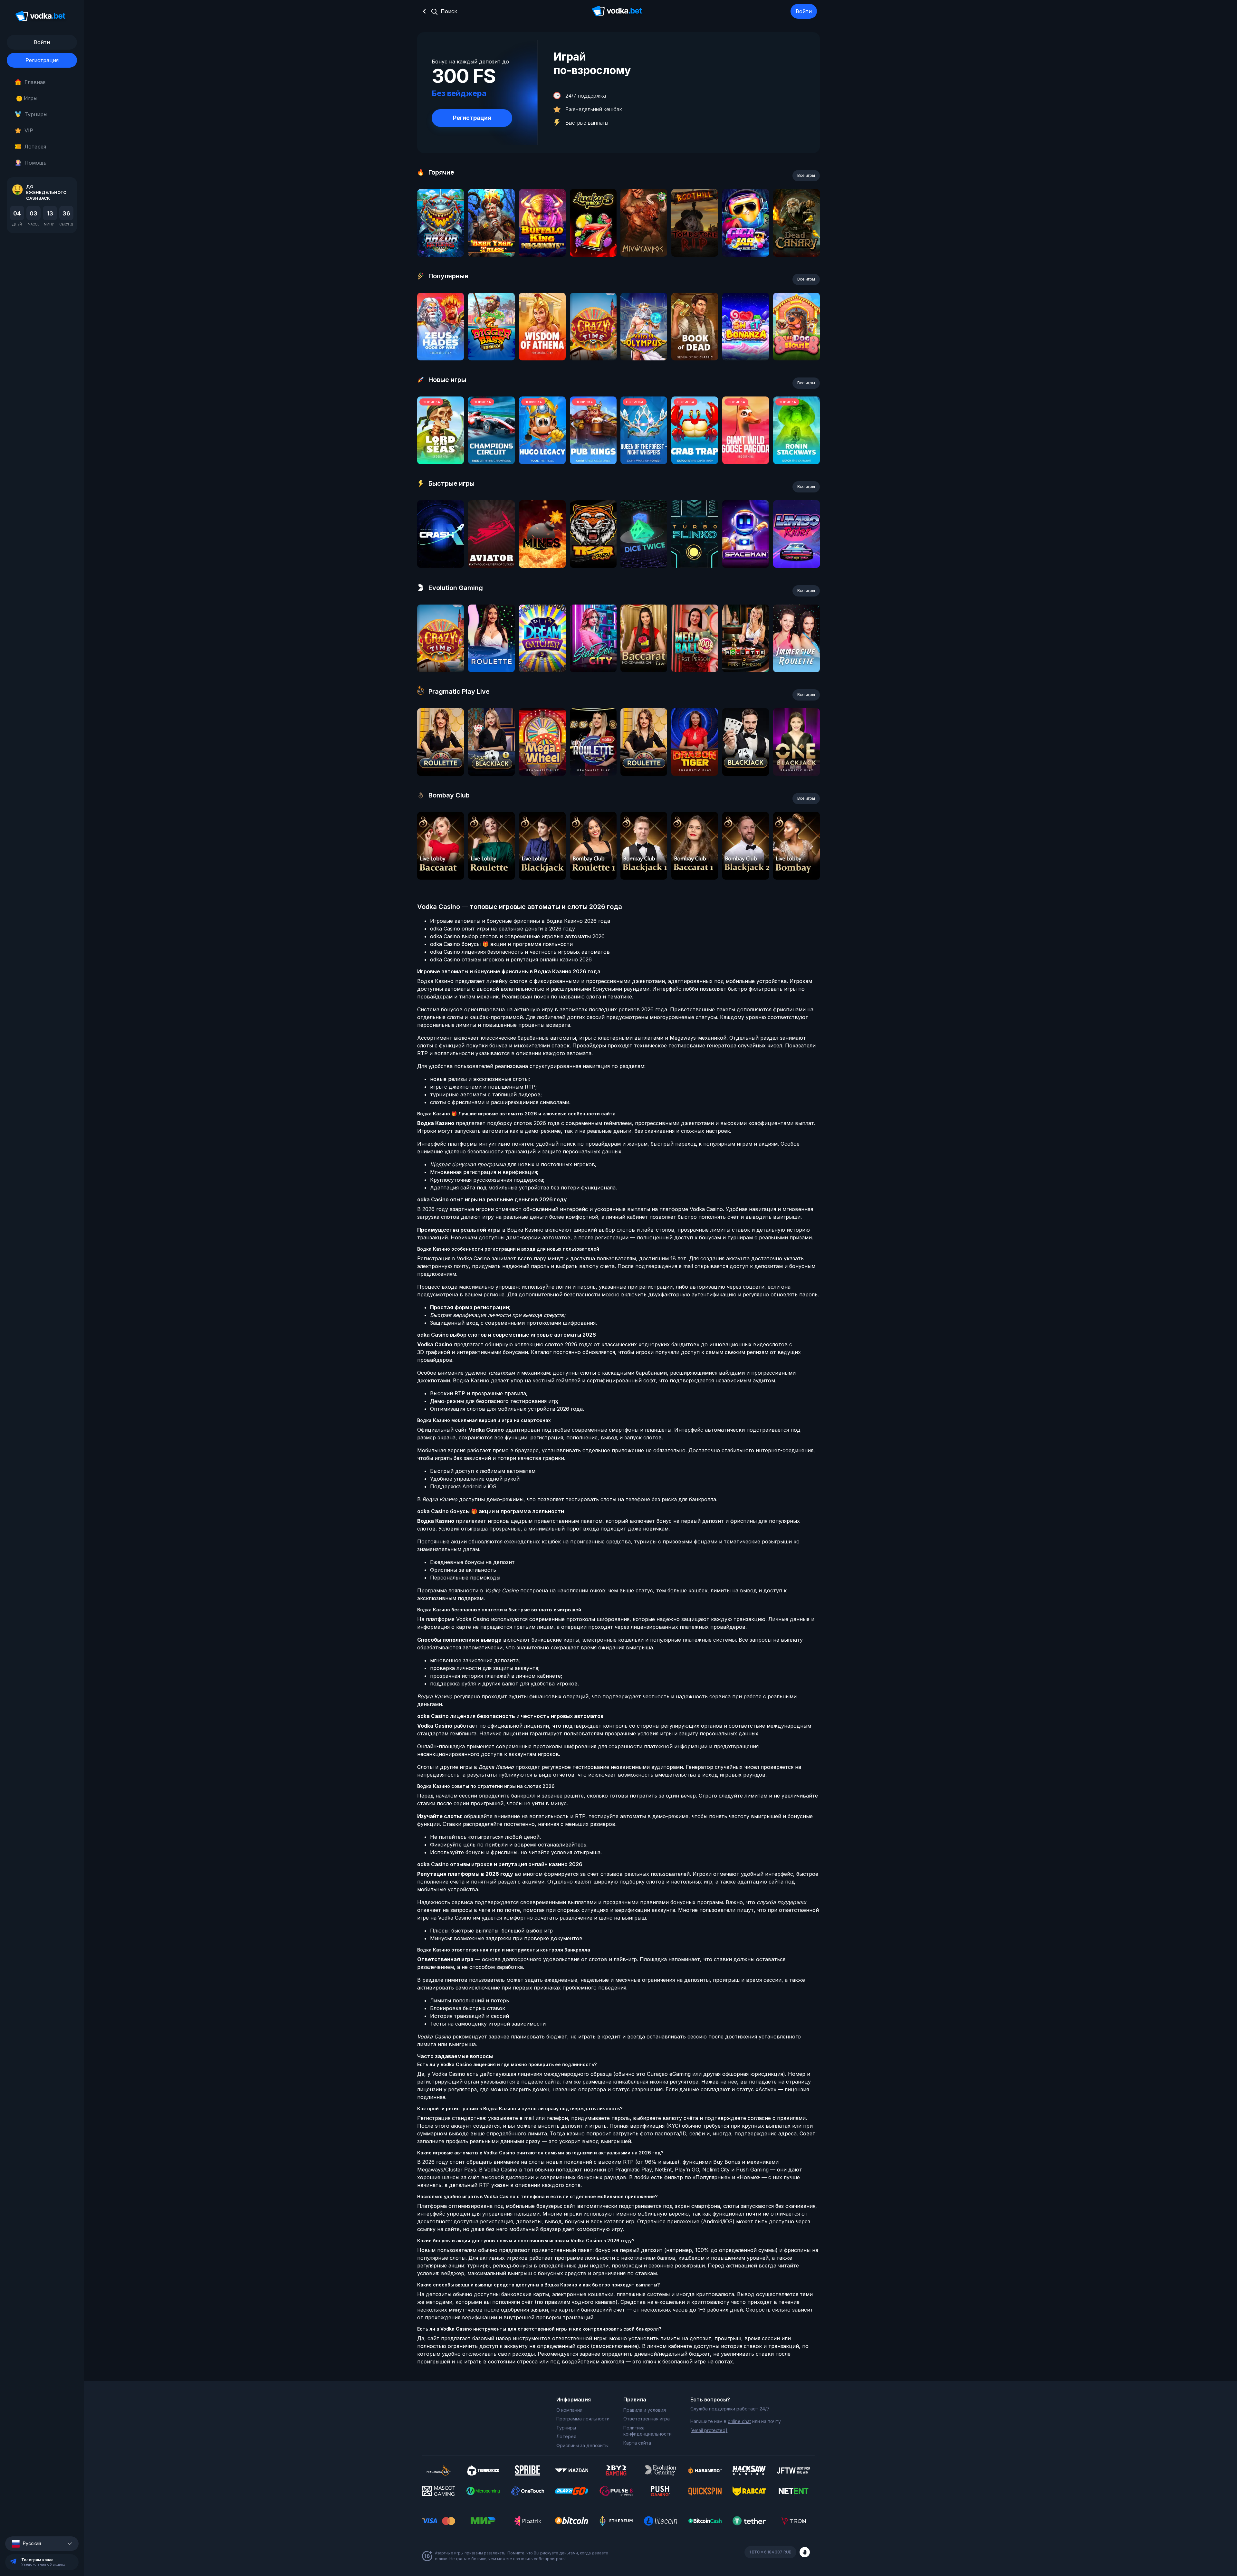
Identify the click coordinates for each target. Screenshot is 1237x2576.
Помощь (35, 163)
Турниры (36, 114)
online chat (739, 2421)
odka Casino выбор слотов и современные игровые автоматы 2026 (517, 936)
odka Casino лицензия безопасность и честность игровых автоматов (520, 952)
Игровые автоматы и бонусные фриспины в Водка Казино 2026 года (520, 921)
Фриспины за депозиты (582, 2445)
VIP (29, 130)
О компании (569, 2410)
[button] (42, 2544)
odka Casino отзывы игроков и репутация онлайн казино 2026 (511, 959)
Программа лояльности (583, 2419)
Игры (28, 98)
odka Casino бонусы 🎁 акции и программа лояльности (501, 944)
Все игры (806, 175)
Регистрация (42, 60)
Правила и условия (645, 2410)
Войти (804, 11)
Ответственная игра (647, 2419)
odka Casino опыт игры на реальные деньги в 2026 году (503, 929)
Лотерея (35, 147)
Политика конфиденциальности (647, 2431)
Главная (35, 82)
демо (441, 240)
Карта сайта (637, 2443)
